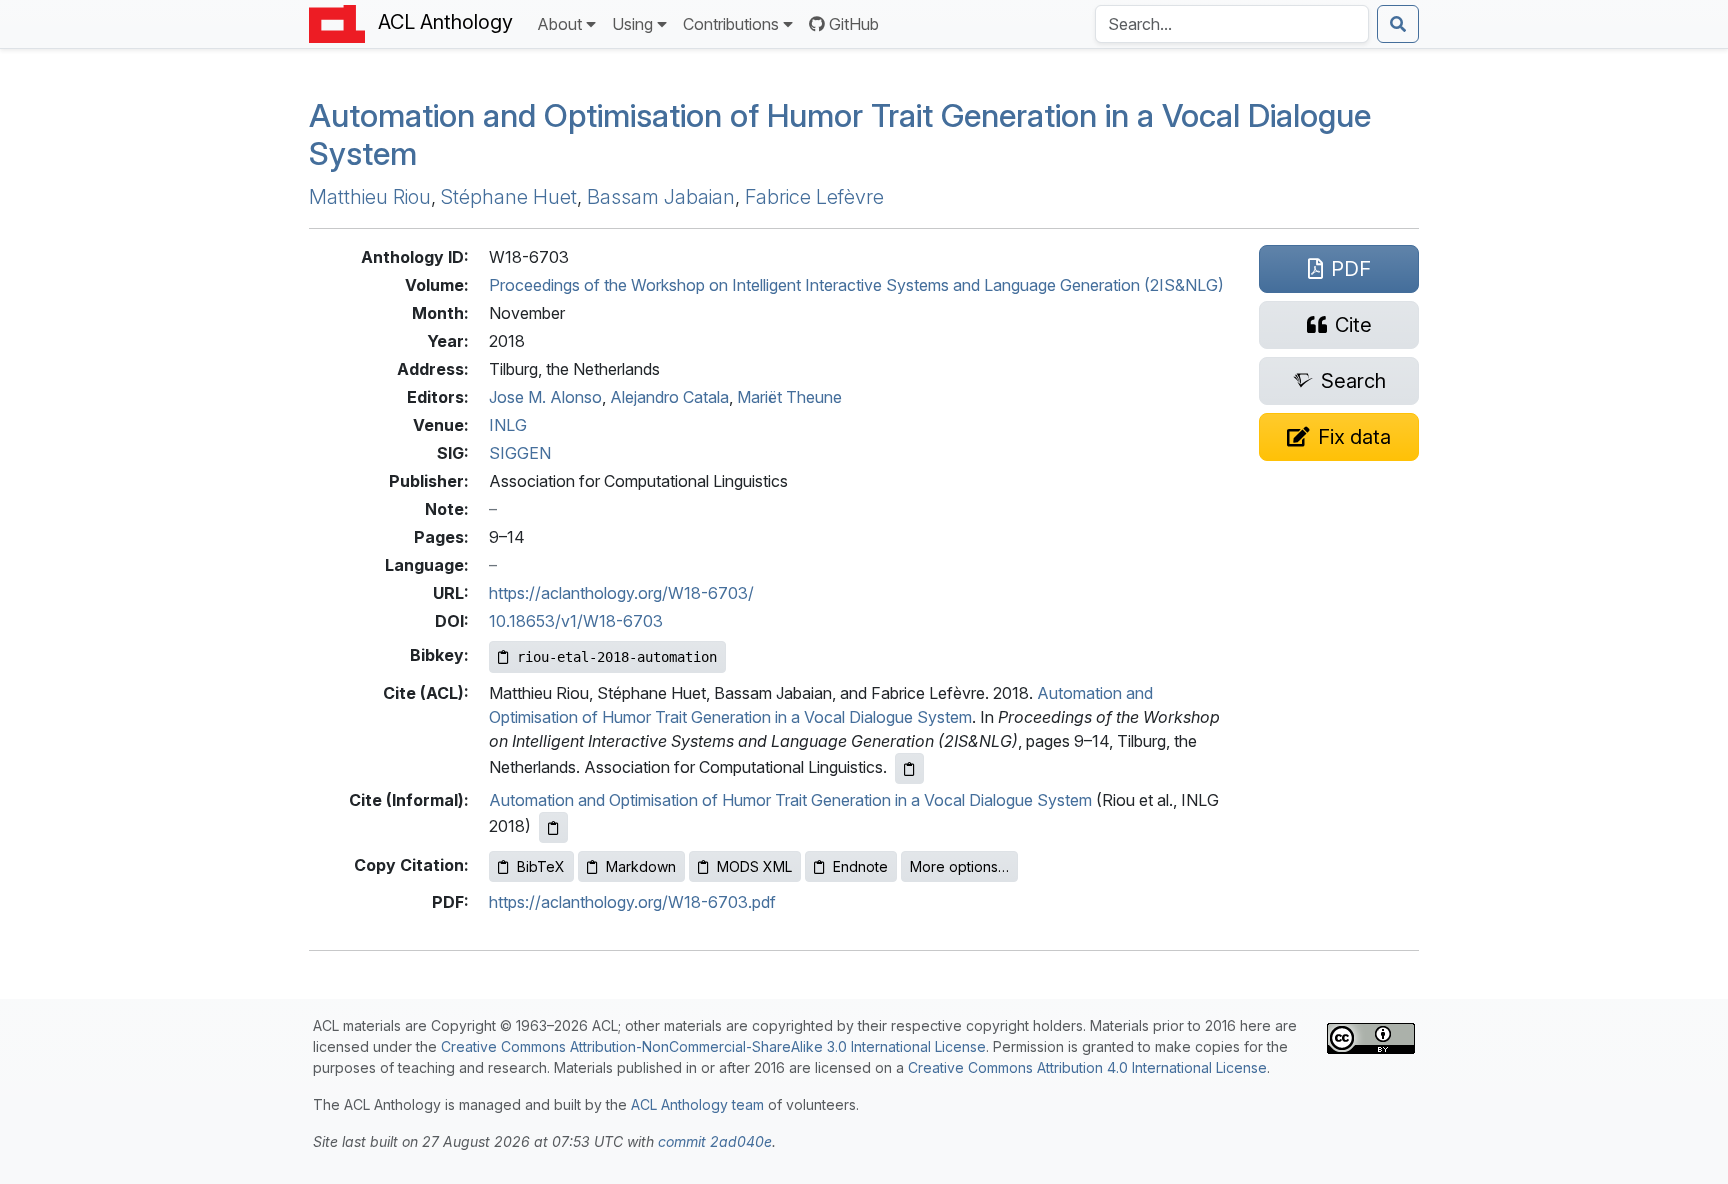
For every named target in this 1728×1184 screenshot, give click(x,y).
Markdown (641, 866)
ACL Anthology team (697, 1104)
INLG (508, 425)
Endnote (860, 866)
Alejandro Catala (669, 397)
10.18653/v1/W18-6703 (576, 621)
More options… (959, 866)
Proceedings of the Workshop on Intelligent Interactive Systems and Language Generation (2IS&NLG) (856, 285)
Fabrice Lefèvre (814, 197)
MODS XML (754, 866)
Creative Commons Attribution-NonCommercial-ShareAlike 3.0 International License (713, 1046)
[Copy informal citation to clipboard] (553, 827)
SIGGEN (520, 453)
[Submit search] (1398, 24)
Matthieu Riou (370, 197)
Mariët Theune (789, 397)
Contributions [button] (731, 24)
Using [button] (632, 24)
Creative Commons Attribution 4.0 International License (1087, 1067)
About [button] (559, 24)
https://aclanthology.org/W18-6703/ (621, 593)
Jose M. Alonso (545, 397)
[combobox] (1232, 24)
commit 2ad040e (715, 1141)
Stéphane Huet (509, 197)
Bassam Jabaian (661, 197)
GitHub (854, 24)
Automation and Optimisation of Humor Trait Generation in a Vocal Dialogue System (840, 134)
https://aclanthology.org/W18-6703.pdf (632, 902)
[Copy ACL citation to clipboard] (909, 768)
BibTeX (541, 866)
